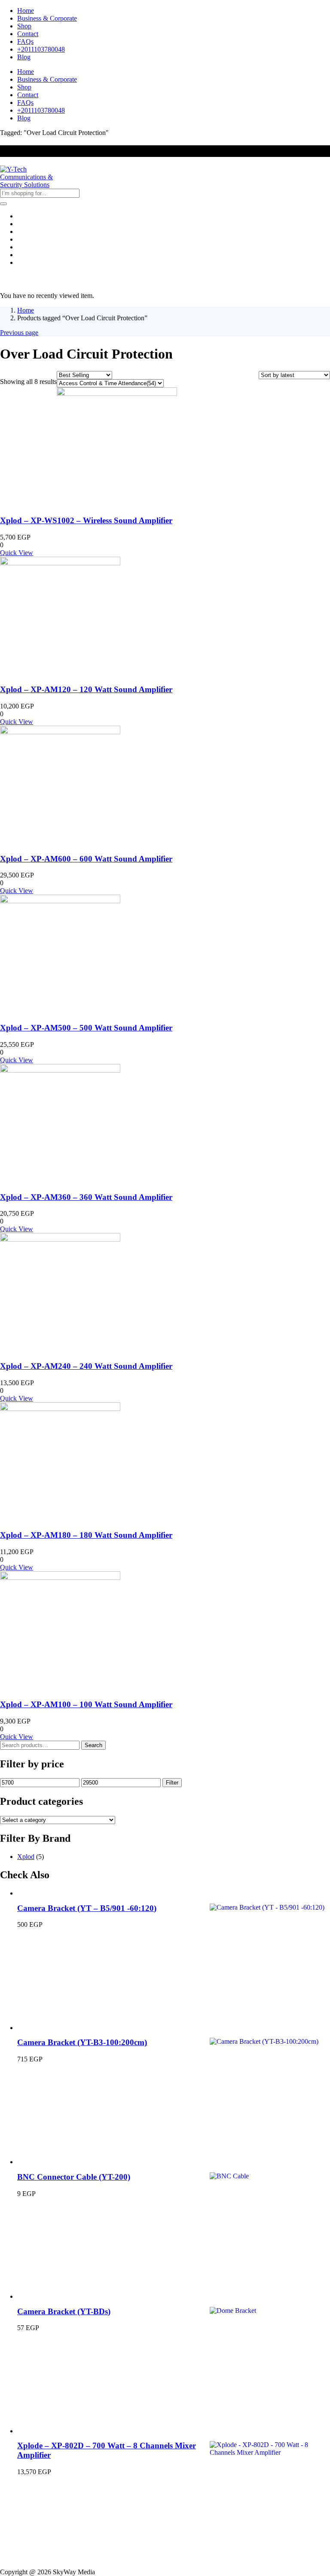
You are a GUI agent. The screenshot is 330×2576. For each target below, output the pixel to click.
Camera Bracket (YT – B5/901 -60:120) (87, 1908)
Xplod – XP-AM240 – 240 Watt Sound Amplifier (86, 1366)
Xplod (26, 1857)
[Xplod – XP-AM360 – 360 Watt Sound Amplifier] (60, 1070)
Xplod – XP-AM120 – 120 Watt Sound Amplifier (86, 689)
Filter (172, 1783)
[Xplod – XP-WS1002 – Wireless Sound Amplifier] (117, 394)
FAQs (25, 41)
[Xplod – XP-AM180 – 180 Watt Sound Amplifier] (60, 1409)
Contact (28, 34)
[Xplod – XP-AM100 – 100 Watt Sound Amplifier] (60, 1578)
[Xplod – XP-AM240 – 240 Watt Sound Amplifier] (60, 1239)
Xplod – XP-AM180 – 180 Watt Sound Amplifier (86, 1535)
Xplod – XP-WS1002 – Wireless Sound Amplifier (86, 520)
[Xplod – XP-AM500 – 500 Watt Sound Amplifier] (60, 901)
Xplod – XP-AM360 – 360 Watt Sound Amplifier (86, 1197)
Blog (24, 57)
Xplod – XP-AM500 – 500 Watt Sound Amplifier (86, 1028)
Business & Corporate (47, 18)
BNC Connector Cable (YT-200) (74, 2177)
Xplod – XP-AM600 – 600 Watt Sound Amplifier (86, 859)
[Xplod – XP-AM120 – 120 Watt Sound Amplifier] (60, 563)
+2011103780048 (41, 49)
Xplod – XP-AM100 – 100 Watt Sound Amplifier (86, 1704)
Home (26, 11)
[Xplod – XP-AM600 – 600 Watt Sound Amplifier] (60, 732)
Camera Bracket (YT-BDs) (64, 2311)
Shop (24, 26)
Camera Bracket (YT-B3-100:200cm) (82, 2042)
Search (93, 1745)
